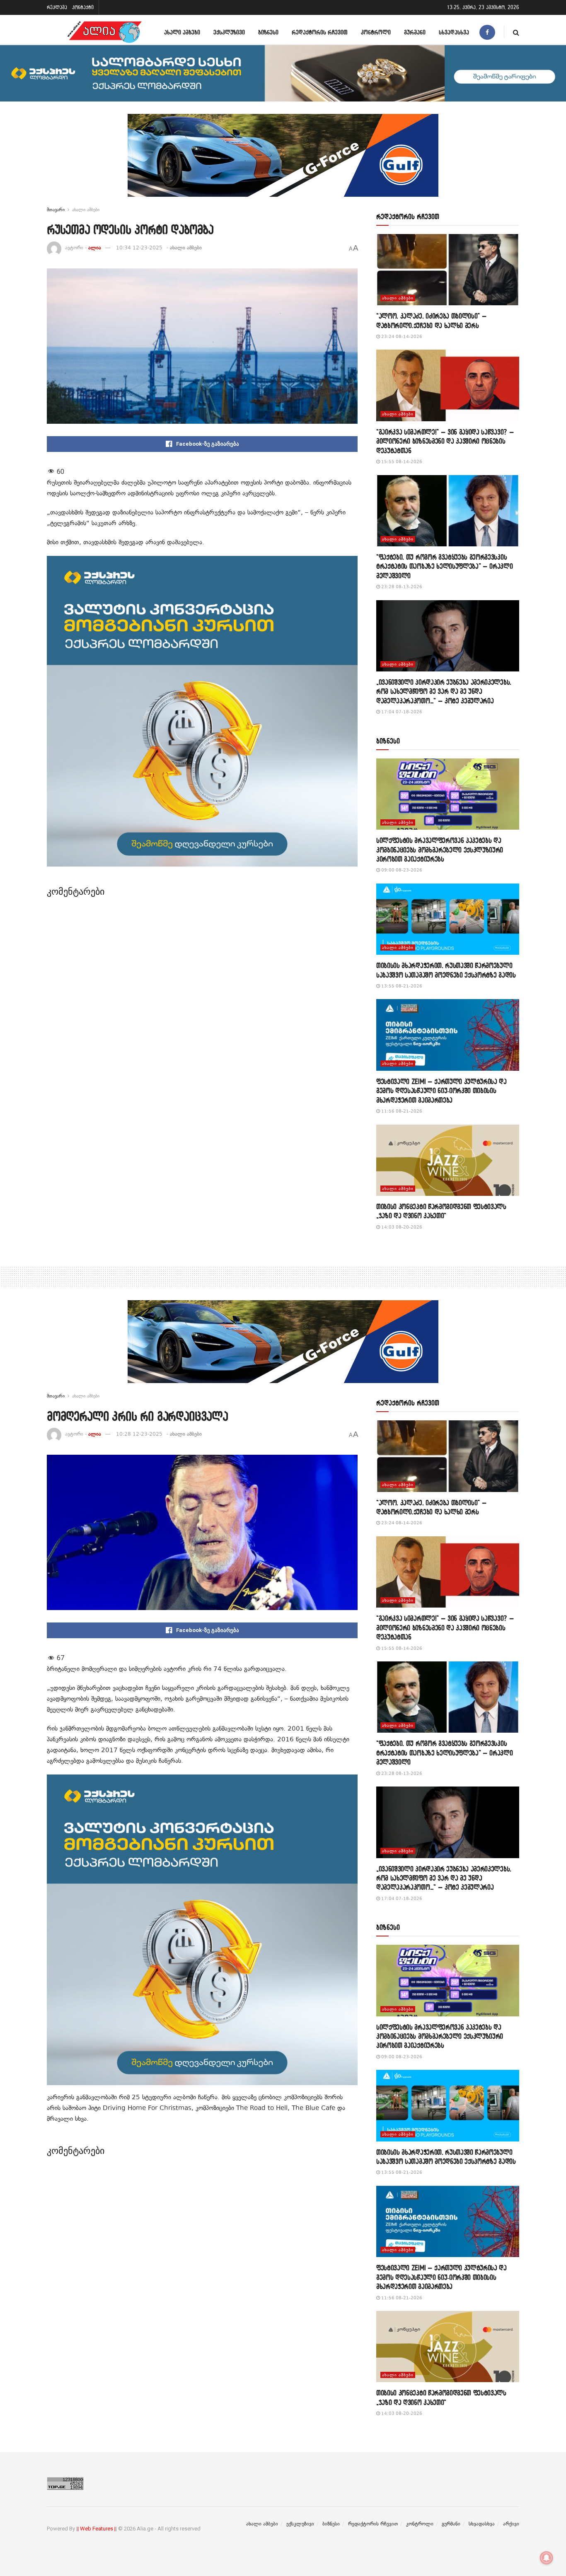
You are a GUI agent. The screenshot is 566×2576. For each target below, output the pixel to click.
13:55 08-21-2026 (401, 986)
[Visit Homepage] (104, 32)
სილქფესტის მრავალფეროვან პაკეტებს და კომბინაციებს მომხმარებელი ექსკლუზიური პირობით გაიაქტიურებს (440, 850)
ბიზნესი (268, 32)
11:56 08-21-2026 (401, 1111)
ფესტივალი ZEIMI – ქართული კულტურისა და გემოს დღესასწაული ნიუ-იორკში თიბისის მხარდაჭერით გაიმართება (441, 1091)
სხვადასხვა (454, 32)
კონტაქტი (83, 7)
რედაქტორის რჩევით (320, 32)
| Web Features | (97, 2529)
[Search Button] (516, 32)
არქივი (511, 2524)
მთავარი (56, 210)
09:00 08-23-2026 (401, 870)
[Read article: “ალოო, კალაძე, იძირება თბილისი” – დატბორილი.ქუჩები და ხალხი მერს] (448, 270)
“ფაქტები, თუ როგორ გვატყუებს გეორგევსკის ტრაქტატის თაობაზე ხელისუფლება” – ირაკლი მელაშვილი (445, 566)
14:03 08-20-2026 (401, 1227)
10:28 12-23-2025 (139, 1434)
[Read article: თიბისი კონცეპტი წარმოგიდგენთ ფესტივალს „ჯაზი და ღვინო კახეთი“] (448, 1160)
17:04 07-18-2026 (401, 712)
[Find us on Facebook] (487, 32)
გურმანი (415, 32)
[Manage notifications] (547, 2558)
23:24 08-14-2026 (401, 337)
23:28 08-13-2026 (401, 587)
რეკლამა (57, 7)
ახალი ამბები (182, 32)
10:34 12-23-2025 (139, 248)
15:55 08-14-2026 (401, 462)
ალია (95, 248)
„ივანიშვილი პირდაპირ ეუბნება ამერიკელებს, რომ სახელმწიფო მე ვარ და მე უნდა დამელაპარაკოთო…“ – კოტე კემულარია (444, 691)
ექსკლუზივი (229, 32)
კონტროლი (376, 32)
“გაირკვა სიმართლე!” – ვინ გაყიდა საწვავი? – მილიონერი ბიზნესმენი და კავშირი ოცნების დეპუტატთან (445, 441)
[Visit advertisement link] (283, 162)
